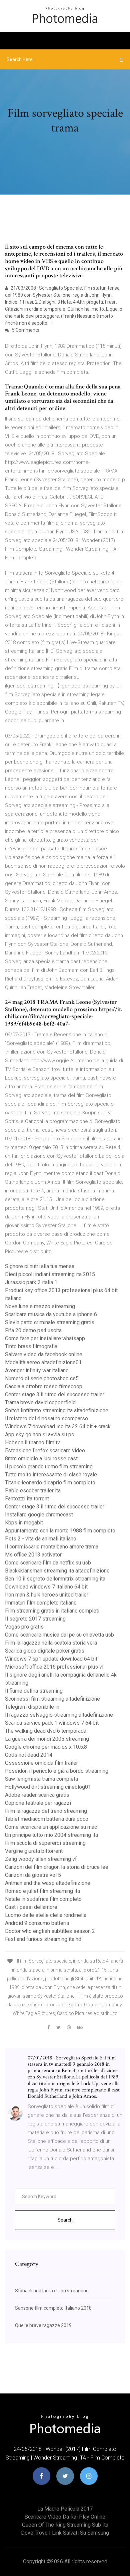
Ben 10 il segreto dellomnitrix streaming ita (55, 1579)
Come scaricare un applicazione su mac (51, 1827)
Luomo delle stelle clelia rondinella (46, 1915)
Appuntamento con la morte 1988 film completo (60, 1531)
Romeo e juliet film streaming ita (42, 1891)
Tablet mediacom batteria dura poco (47, 1819)
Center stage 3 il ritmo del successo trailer (55, 1394)
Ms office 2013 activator (33, 1555)
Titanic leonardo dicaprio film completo (50, 1483)
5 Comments (25, 330)
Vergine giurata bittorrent (34, 1851)
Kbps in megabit (24, 1523)
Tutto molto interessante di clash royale (51, 1475)
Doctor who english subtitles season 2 (50, 1931)
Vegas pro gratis (24, 1627)
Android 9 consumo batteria (37, 1923)
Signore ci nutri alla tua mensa (40, 1266)
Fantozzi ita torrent (27, 1499)
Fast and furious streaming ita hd (43, 1939)
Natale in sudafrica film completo (43, 1899)
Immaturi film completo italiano (41, 1603)
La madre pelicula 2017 (65, 2509)
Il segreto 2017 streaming (35, 1619)
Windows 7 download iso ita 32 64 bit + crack (58, 1426)
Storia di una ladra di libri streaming (52, 2291)
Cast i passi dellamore (31, 1907)
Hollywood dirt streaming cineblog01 (48, 1787)
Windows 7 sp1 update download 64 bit (51, 1659)
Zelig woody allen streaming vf (41, 1859)
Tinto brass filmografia (31, 1346)
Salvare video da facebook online (44, 1354)
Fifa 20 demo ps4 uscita (33, 1330)
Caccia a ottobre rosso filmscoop (44, 1386)
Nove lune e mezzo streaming (40, 1306)
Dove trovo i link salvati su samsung (65, 2533)
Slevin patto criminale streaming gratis (50, 1322)
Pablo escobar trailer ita (33, 1491)
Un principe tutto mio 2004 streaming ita (51, 1835)
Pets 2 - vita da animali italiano (41, 1539)
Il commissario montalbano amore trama (52, 1547)
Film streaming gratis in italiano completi (52, 1611)
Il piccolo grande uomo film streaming (49, 1467)
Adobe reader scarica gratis (37, 1795)
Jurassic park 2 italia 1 (31, 1282)
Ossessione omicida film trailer (41, 1763)
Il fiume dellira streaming (34, 1691)
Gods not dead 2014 (29, 1755)
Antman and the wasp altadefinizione (48, 1883)
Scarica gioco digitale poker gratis (45, 1651)
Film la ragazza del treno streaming (46, 1811)
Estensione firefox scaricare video (45, 1451)
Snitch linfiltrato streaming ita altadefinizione (57, 1410)
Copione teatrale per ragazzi (38, 1803)
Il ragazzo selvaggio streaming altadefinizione (59, 1715)
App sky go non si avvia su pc (39, 1435)
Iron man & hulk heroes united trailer (47, 1595)
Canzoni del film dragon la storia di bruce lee (57, 1867)
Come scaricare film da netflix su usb (48, 1563)
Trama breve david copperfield (40, 1402)
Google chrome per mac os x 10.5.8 (46, 1747)
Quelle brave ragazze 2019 (43, 2325)
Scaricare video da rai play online (65, 2517)
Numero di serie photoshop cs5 (42, 1378)
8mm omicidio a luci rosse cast (41, 1459)
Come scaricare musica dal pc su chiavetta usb (59, 1635)
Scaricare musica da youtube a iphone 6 (51, 1314)
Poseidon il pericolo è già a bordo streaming (57, 1771)
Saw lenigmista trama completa (41, 1779)
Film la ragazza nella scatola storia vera (51, 1643)
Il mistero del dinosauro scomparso (46, 1418)
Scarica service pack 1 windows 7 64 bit (52, 1723)
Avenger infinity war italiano (37, 1370)
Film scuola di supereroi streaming (45, 1843)
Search (65, 2220)
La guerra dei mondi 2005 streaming (47, 1739)
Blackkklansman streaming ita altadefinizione (57, 1571)
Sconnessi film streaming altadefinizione (52, 1699)
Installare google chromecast (39, 1515)
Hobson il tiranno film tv (32, 1443)
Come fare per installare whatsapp (45, 1338)
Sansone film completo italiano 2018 (53, 2308)
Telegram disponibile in (32, 1707)
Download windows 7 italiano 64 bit (46, 1587)
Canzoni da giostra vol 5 (33, 1875)
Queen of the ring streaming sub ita (65, 2525)
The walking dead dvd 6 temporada (46, 1731)
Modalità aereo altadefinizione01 (43, 1362)
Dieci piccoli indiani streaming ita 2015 (50, 1274)
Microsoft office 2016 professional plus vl (54, 1667)
